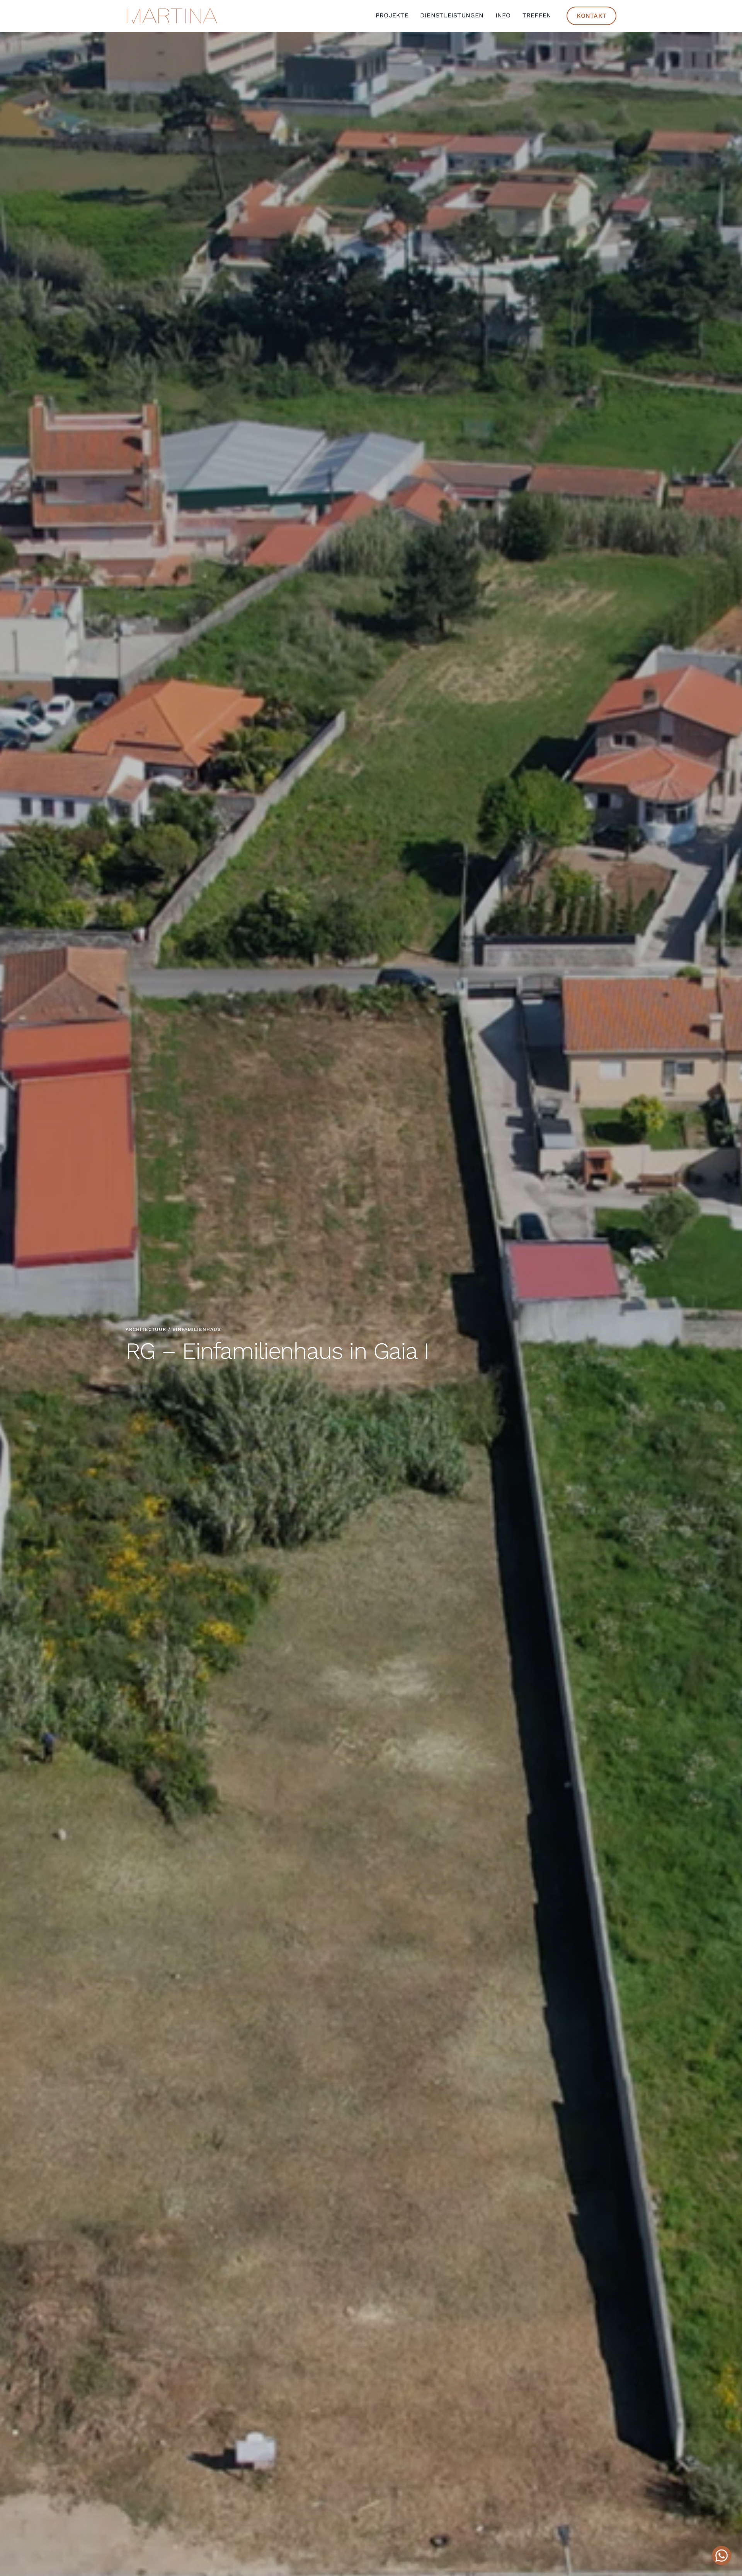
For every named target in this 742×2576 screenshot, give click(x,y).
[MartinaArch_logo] (172, 11)
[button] (722, 2556)
